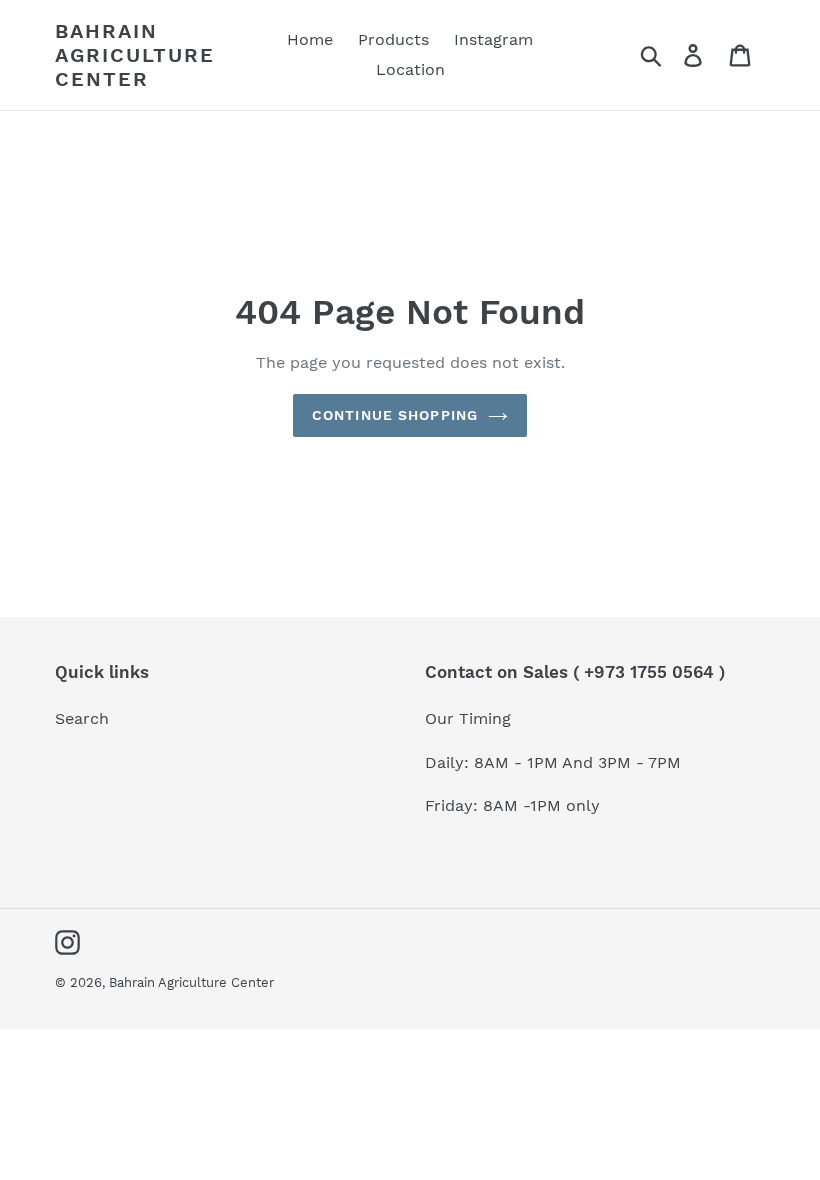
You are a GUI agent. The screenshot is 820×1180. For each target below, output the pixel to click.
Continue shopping (395, 415)
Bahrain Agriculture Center (135, 55)
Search (82, 718)
